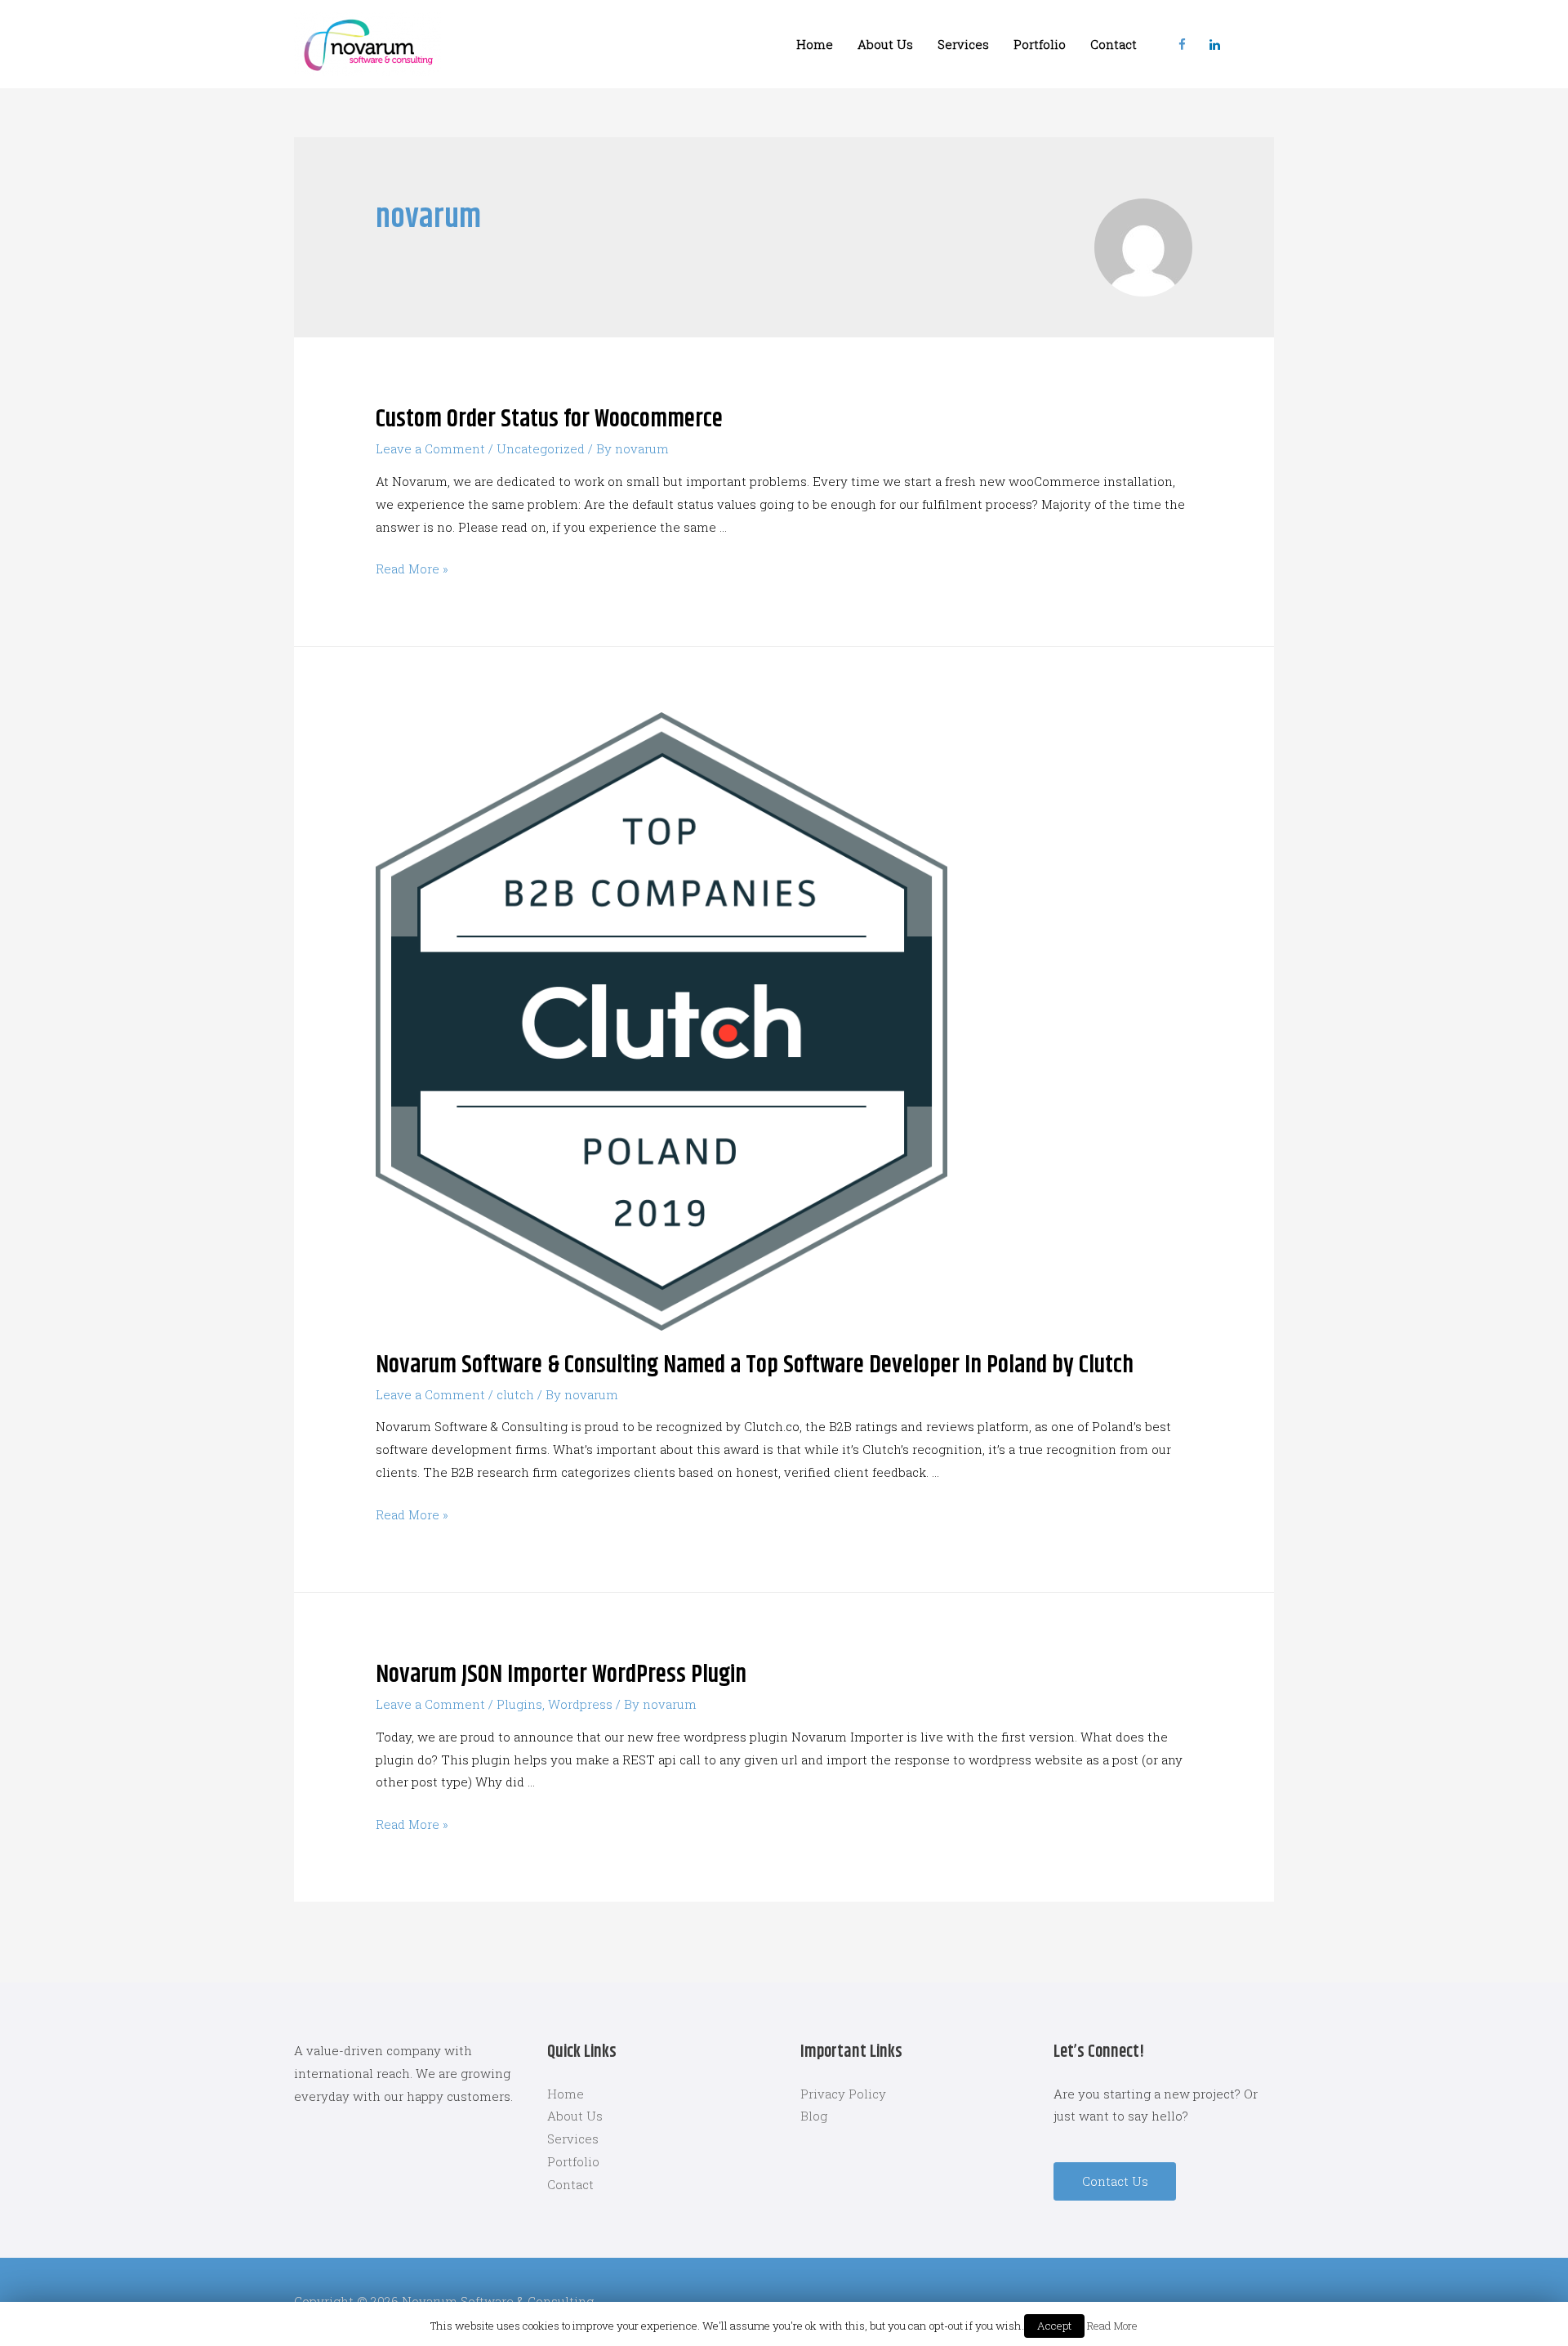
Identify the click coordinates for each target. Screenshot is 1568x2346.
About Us (885, 44)
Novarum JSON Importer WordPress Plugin (561, 1675)
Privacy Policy (843, 2094)
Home (815, 44)
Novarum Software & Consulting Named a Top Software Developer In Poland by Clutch (755, 1365)
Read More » (412, 569)
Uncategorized (541, 448)
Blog (814, 2116)
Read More (1112, 2326)
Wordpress (580, 1704)
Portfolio (1040, 44)
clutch (515, 1394)
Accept (1054, 2326)
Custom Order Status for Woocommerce (549, 419)
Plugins (519, 1704)
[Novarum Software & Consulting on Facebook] (1182, 44)
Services (963, 44)
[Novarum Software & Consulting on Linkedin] (1214, 44)
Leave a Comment (430, 448)
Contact (1114, 44)
